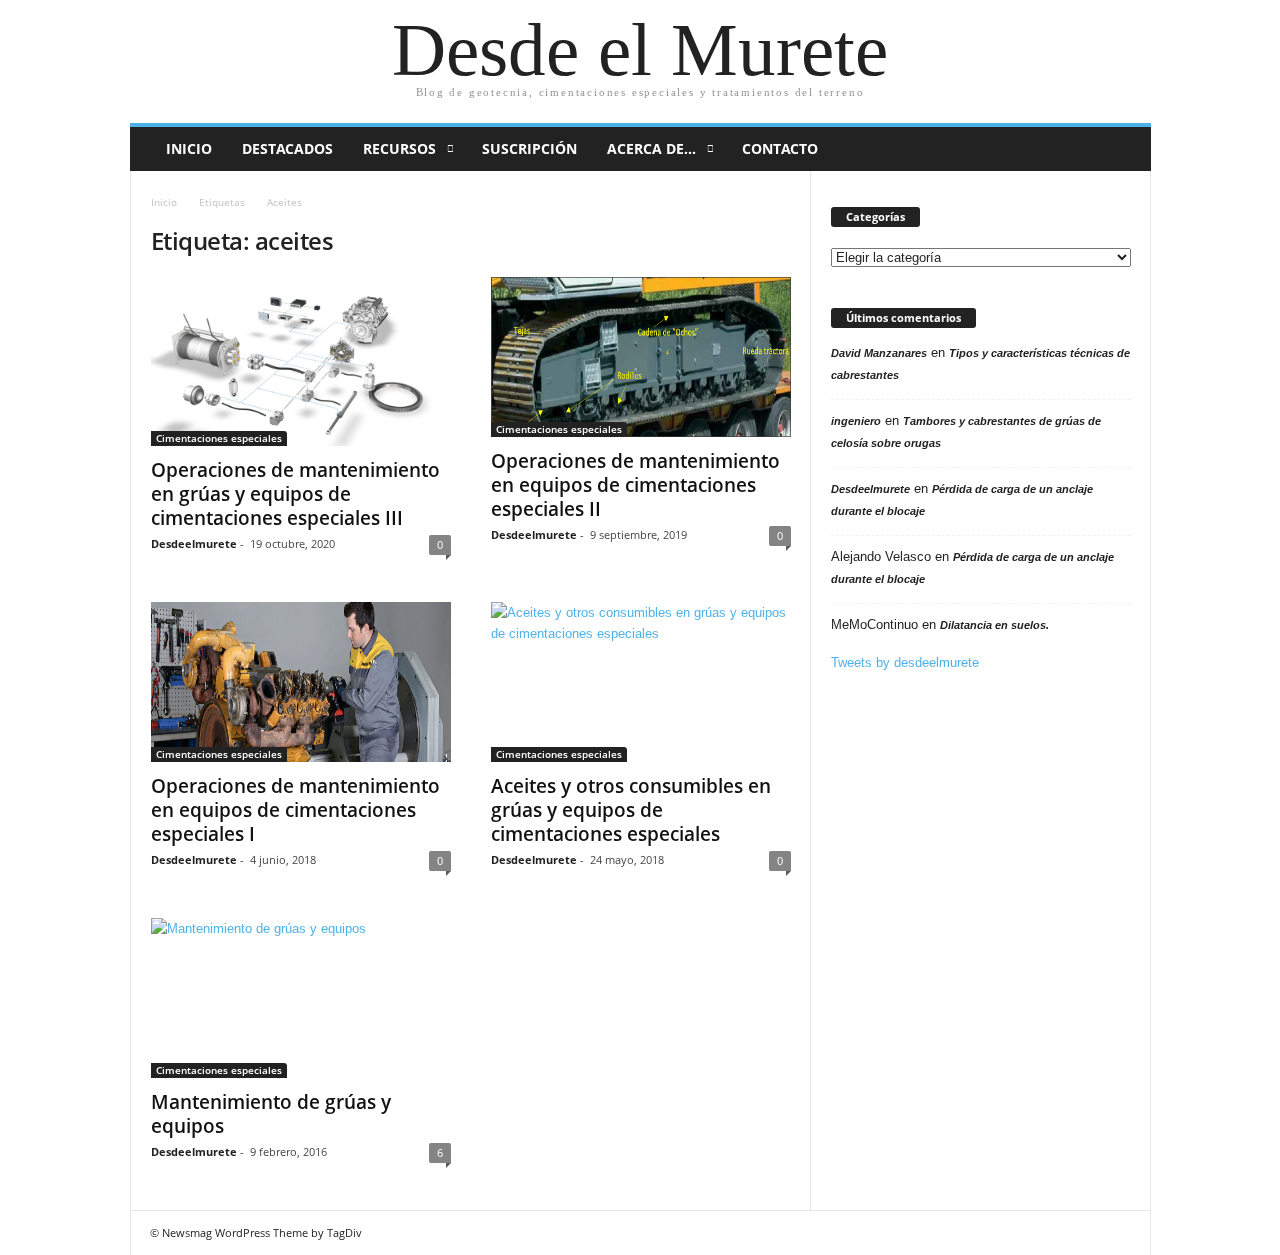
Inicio (189, 148)
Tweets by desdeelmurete (905, 662)
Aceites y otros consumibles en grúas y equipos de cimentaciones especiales (631, 810)
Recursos (399, 148)
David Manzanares (879, 353)
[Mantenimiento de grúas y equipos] (301, 998)
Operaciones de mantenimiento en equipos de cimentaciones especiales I (295, 810)
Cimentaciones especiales (219, 438)
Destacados (287, 148)
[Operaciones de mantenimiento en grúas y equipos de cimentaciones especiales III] (301, 361)
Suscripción (529, 148)
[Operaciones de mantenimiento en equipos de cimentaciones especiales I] (301, 682)
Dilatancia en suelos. (994, 625)
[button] (1121, 149)
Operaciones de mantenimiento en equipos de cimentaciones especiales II (635, 485)
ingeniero (856, 421)
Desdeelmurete (194, 543)
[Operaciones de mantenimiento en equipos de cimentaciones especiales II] (641, 357)
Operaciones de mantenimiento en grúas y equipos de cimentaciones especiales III (295, 494)
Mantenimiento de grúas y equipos (271, 1114)
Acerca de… (651, 148)
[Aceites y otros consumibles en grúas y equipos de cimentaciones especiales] (641, 682)
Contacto (780, 148)
